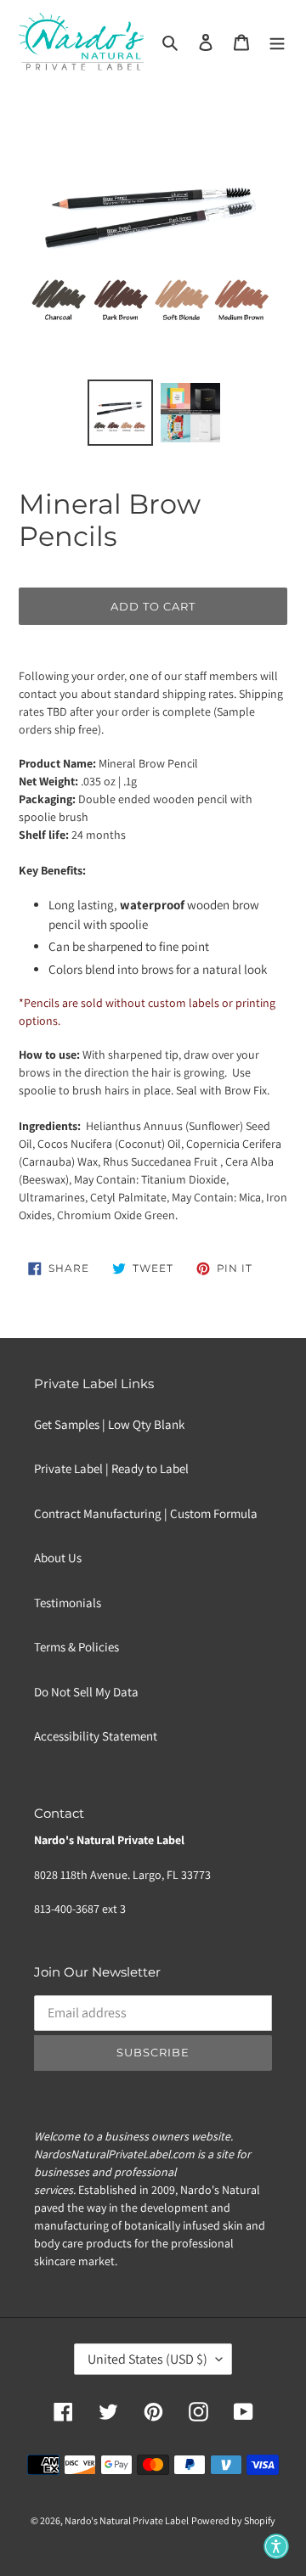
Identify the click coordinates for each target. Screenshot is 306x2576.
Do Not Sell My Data (86, 1692)
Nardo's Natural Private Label (127, 2520)
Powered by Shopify (233, 2520)
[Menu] (277, 42)
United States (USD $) (147, 2359)
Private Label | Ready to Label (111, 1468)
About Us (58, 1558)
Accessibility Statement (96, 1736)
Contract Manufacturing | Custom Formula (146, 1513)
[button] (276, 2546)
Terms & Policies (76, 1647)
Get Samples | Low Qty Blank (109, 1424)
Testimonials (68, 1603)
